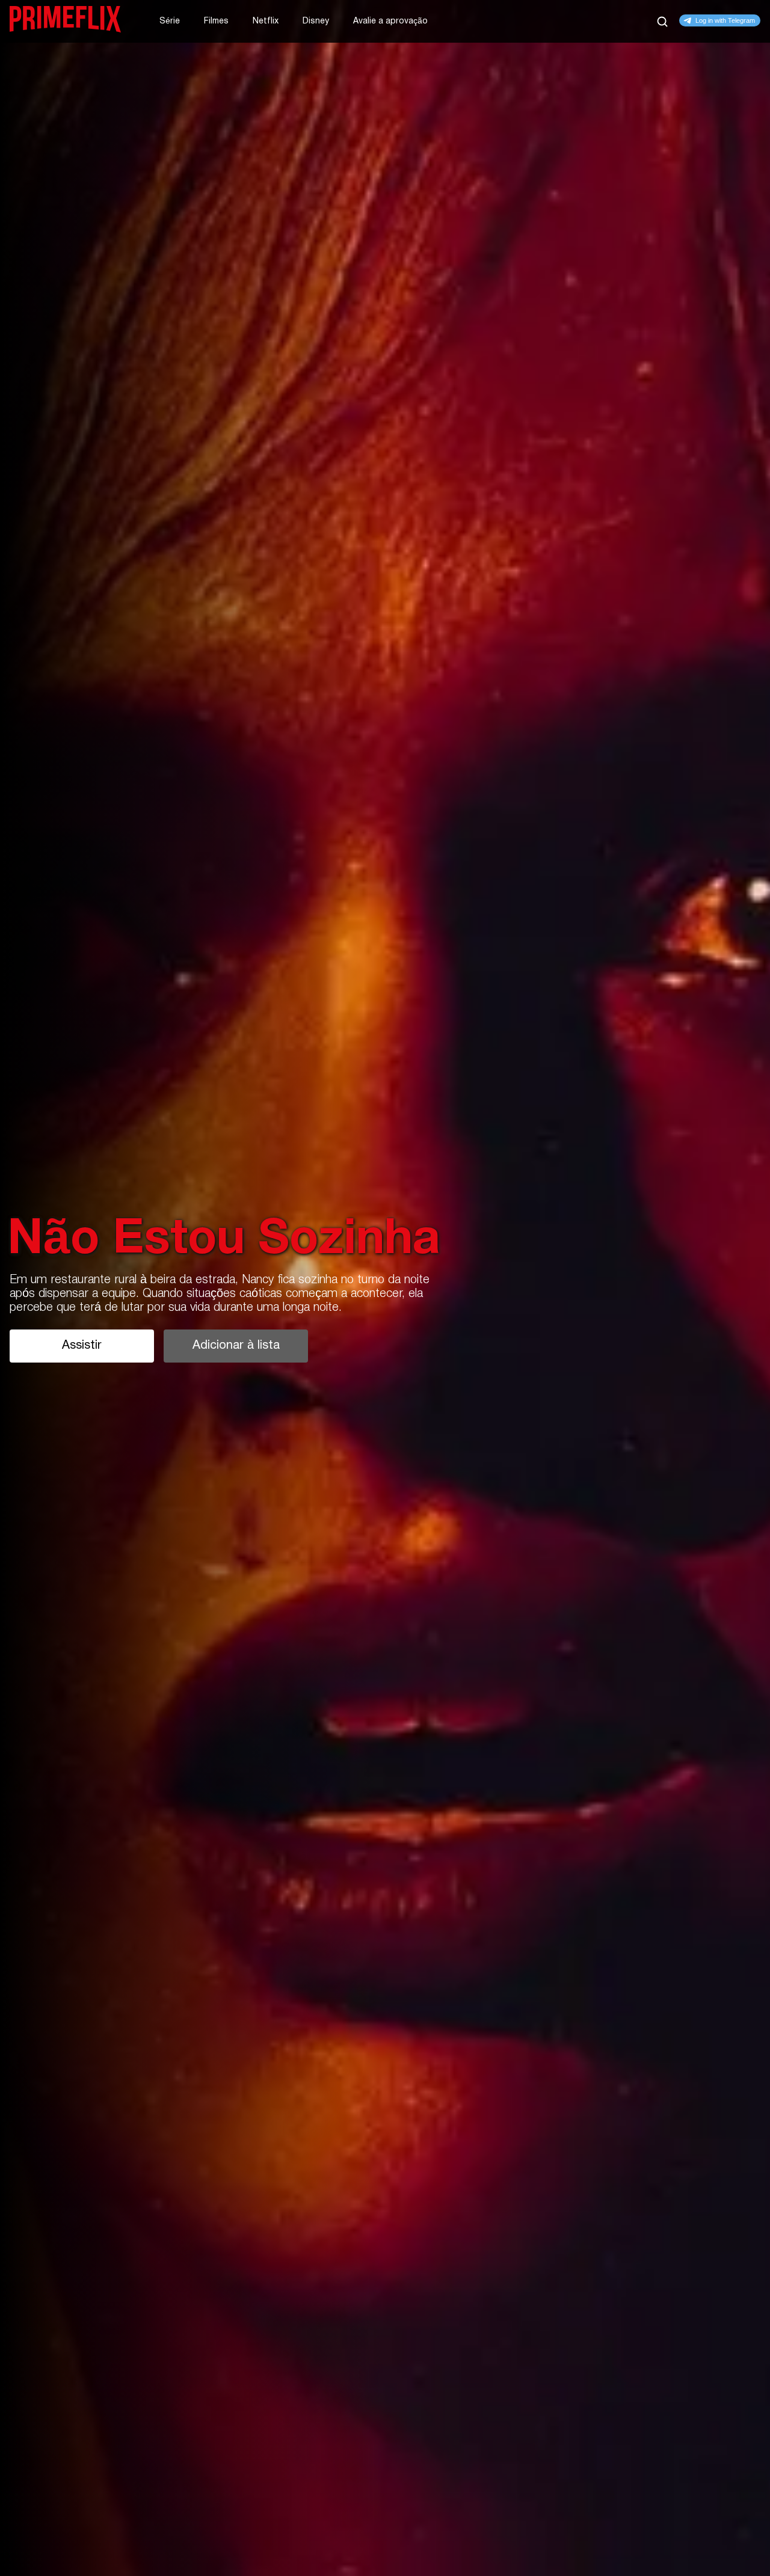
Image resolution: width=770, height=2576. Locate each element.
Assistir (82, 1346)
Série (170, 21)
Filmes (216, 21)
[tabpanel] (385, 1288)
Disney (316, 21)
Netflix (266, 21)
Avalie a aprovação (390, 21)
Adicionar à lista (236, 1346)
